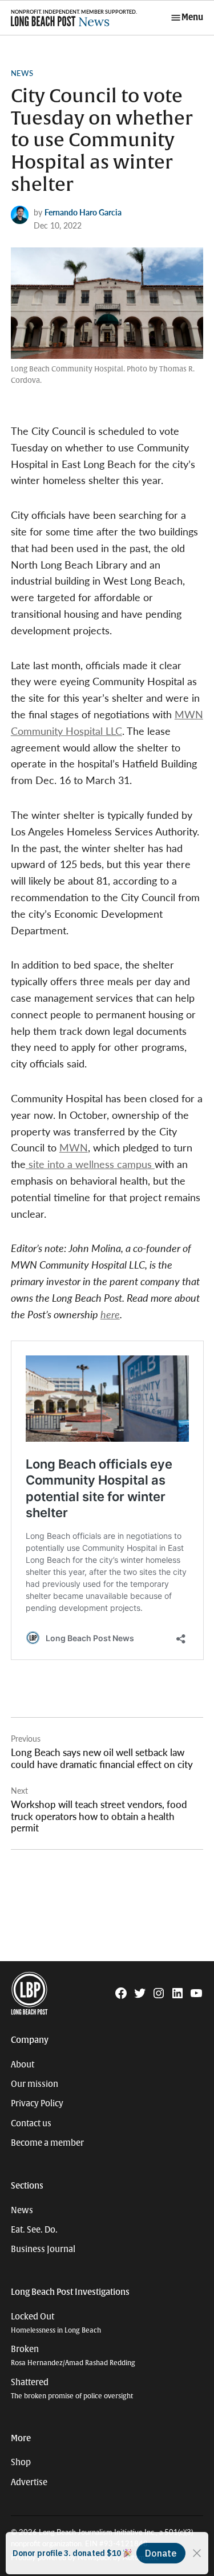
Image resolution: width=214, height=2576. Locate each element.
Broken (73, 2356)
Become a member (47, 2143)
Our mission (35, 2084)
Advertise (29, 2482)
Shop (21, 2462)
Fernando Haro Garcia (83, 212)
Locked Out (56, 2323)
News (22, 73)
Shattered (72, 2389)
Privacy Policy (37, 2103)
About (23, 2065)
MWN (74, 1147)
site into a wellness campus (90, 1164)
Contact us (31, 2123)
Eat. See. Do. (34, 2230)
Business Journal (43, 2249)
